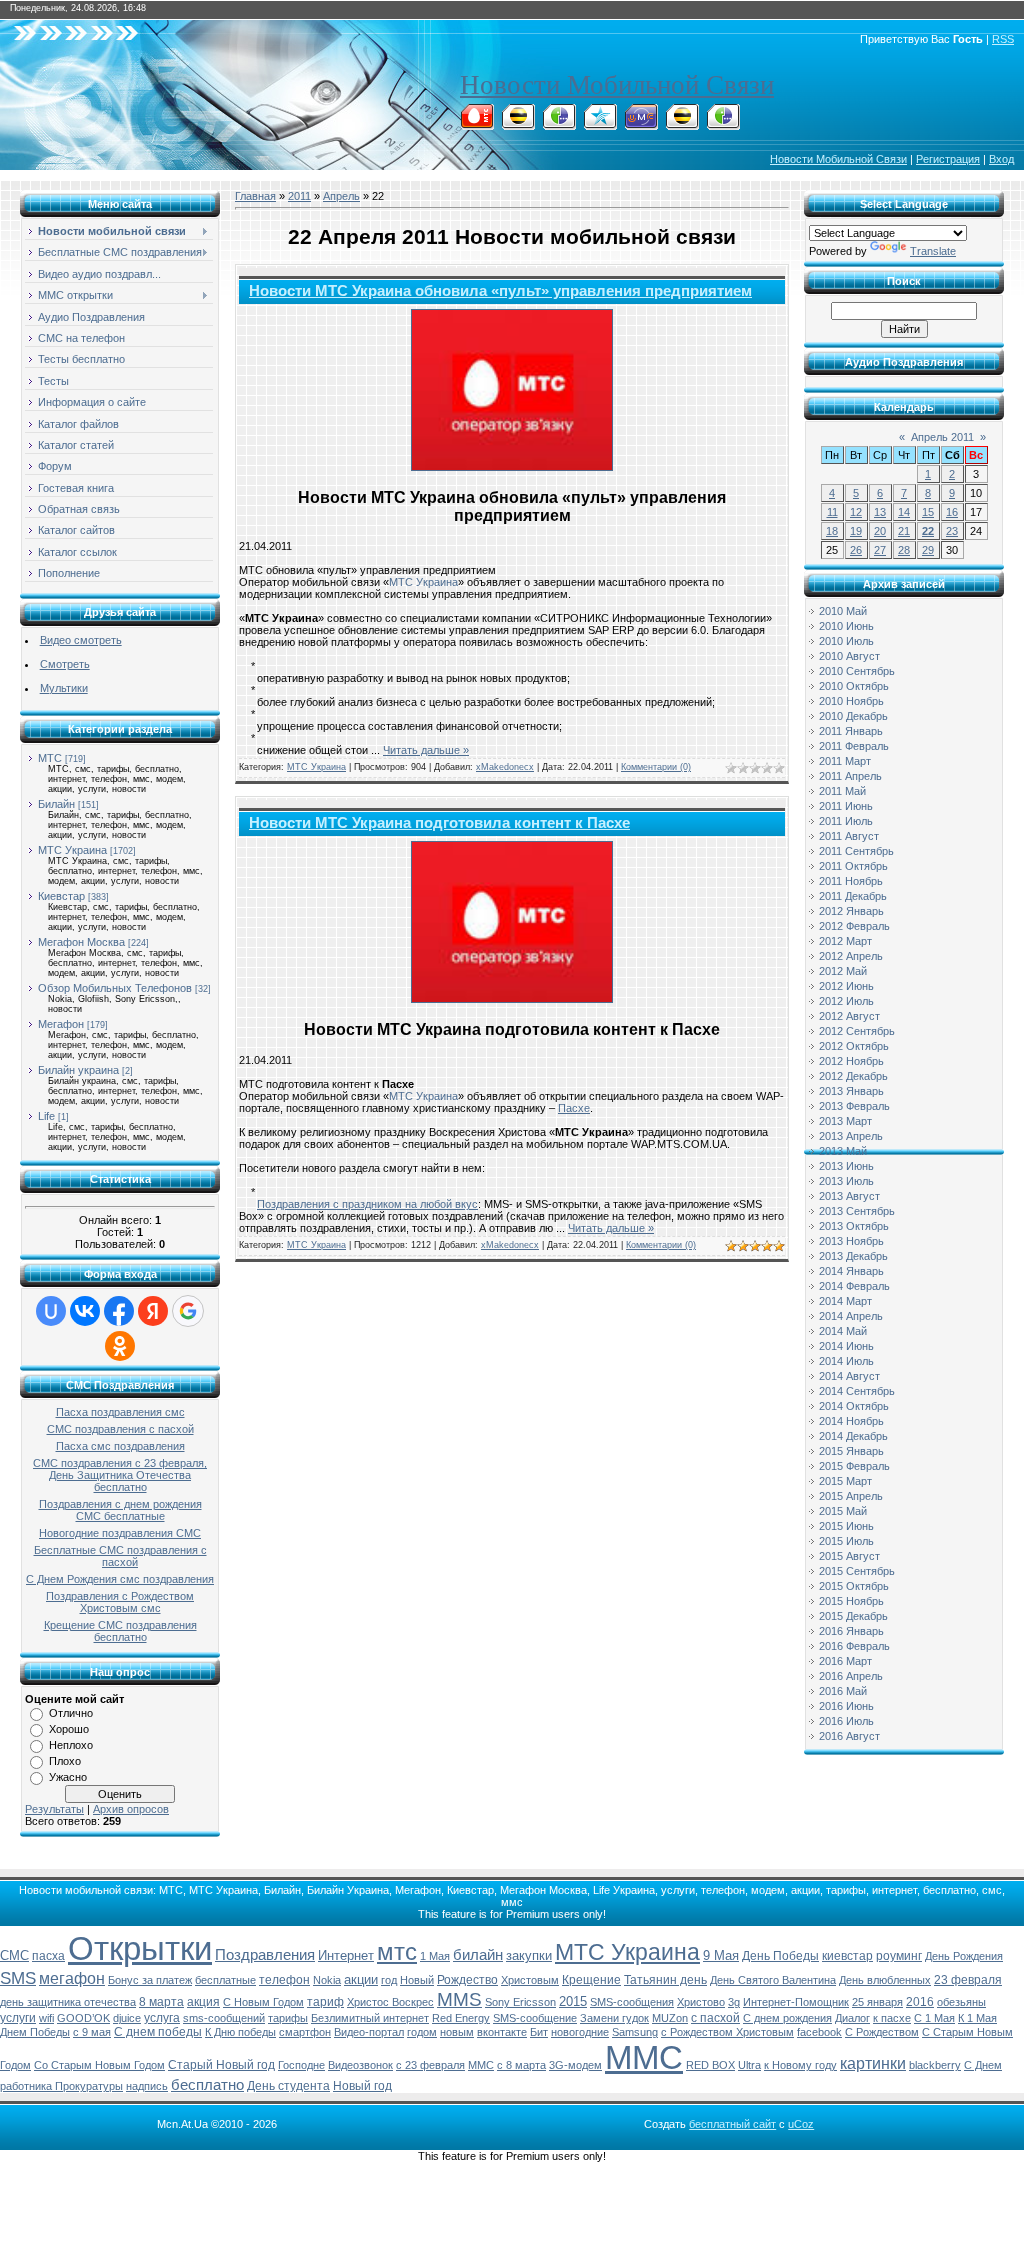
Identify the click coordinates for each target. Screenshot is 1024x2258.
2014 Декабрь (853, 1436)
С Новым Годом (263, 2002)
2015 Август (849, 1556)
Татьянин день (665, 1980)
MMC (481, 2065)
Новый (417, 1980)
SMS (18, 1978)
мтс (397, 1951)
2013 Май (843, 1151)
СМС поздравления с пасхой (120, 1429)
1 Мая (435, 1956)
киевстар (847, 1956)
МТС (50, 758)
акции (361, 1979)
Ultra (749, 2065)
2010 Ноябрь (851, 701)
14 (904, 512)
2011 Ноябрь (851, 881)
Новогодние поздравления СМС (120, 1533)
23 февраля (968, 1980)
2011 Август (849, 836)
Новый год (362, 2086)
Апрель (341, 196)
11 (832, 512)
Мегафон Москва (81, 942)
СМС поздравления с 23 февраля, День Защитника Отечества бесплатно (120, 1475)
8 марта (161, 2002)
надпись (147, 2086)
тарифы (288, 2018)
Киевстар (61, 896)
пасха (48, 1956)
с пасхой (715, 2018)
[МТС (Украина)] (641, 124)
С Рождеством (882, 2032)
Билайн (56, 804)
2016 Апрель (851, 1676)
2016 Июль (846, 1721)
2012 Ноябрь (851, 1061)
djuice (127, 2018)
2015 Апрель (851, 1496)
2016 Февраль (854, 1646)
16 (952, 512)
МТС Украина (72, 850)
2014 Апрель (851, 1316)
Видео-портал (369, 2032)
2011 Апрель (850, 776)
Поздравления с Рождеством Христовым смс (120, 1602)
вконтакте (502, 2032)
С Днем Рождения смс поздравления (120, 1579)
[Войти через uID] (51, 1311)
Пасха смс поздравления (120, 1446)
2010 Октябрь (854, 686)
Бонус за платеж (150, 1980)
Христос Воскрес (390, 2002)
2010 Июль (846, 641)
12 (856, 512)
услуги (18, 2018)
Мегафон (61, 1024)
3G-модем (575, 2065)
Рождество (467, 1980)
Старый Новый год (221, 2065)
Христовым (530, 1980)
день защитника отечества (68, 2002)
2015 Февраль (854, 1466)
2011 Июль (846, 821)
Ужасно (68, 1777)
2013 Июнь (846, 1166)
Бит (539, 2032)
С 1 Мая (934, 2018)
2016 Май (843, 1691)
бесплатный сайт (732, 2124)
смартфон (305, 2032)
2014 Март (845, 1301)
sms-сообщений (224, 2018)
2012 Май (843, 971)
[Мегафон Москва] (723, 124)
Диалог (852, 2018)
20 (880, 531)
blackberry (935, 2065)
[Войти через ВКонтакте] (85, 1311)
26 (856, 550)
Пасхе (574, 1108)
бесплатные (225, 1980)
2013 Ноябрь (851, 1241)
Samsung (635, 2032)
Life (46, 1116)
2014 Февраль (854, 1286)
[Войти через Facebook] (119, 1311)
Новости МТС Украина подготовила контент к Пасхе (439, 823)
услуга (162, 2018)
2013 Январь (851, 1091)
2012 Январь (851, 911)
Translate (933, 251)
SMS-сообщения (632, 2002)
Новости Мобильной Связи (617, 85)
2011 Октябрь (853, 866)
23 (952, 531)
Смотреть (65, 664)
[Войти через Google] (188, 1311)
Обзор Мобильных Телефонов (115, 988)
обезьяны (961, 2002)
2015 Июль (846, 1541)
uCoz (801, 2124)
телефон (284, 1980)
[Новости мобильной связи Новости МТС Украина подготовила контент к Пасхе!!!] (512, 922)
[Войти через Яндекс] (153, 1311)
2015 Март (845, 1481)
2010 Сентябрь (857, 671)
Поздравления (265, 1955)
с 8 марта (521, 2065)
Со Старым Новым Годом (99, 2065)
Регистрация (948, 159)
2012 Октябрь (854, 1046)
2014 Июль (846, 1361)
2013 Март (845, 1121)
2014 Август (849, 1376)
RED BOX (710, 2065)
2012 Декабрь (853, 1076)
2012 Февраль (854, 926)
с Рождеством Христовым (727, 2032)
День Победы (780, 1956)
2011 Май (842, 791)
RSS (1003, 39)
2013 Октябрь (854, 1226)
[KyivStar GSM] (600, 124)
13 (880, 512)
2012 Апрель (851, 956)
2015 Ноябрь (851, 1601)
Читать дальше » (426, 750)
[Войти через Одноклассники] (120, 1346)
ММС (644, 2057)
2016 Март (845, 1661)
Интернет (346, 1955)
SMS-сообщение (535, 2018)
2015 (573, 2001)
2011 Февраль (854, 746)
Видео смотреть (81, 640)
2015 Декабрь (853, 1616)
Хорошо (69, 1729)
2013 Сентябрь (857, 1211)
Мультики (64, 688)
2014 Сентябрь (857, 1391)
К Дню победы (240, 2032)
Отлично (71, 1713)
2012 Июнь (846, 986)
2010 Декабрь (853, 716)
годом (422, 2032)
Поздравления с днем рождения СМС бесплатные (120, 1510)
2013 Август (849, 1196)
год (389, 1980)
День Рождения (964, 1956)
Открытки (140, 1948)
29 (928, 550)
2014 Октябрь (854, 1406)
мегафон (72, 1978)
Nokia (327, 1980)
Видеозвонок (360, 2065)
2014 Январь (851, 1271)
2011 (299, 196)
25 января (877, 2002)
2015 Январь (851, 1451)
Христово (701, 2002)
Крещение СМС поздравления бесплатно (120, 1631)
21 (904, 531)
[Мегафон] (559, 124)
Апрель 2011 (942, 437)
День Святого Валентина (773, 1980)
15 (928, 512)
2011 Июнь (846, 806)
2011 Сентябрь (856, 851)
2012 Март (845, 941)
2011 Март (845, 761)
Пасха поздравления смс (120, 1412)
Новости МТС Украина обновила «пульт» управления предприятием (500, 291)
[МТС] (477, 124)
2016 (920, 2002)
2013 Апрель (851, 1136)
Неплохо (71, 1745)
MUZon (670, 2018)
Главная (255, 196)
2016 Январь (851, 1631)
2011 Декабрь (853, 896)
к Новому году (800, 2065)
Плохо (65, 1761)
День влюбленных (885, 1980)
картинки (873, 2063)
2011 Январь (851, 731)
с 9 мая (92, 2032)
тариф (325, 2002)
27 (880, 550)
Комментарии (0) (656, 767)
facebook (819, 2032)
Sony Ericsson (520, 2002)
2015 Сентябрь (857, 1571)
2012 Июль (846, 1001)
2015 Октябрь (854, 1586)
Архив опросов (131, 1809)
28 (904, 550)
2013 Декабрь (853, 1256)
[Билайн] (518, 124)
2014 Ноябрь (851, 1421)
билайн (478, 1955)
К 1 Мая (977, 2018)
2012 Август (849, 1016)
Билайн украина (78, 1070)
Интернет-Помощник (796, 2002)
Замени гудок (614, 2018)
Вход (1001, 159)
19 (856, 531)
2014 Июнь (846, 1346)
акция (203, 2002)
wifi (46, 2018)
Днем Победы (35, 2032)
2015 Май (843, 1511)
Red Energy (461, 2018)
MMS (459, 1999)
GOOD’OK (83, 2018)
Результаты (54, 1809)
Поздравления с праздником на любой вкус (367, 1204)
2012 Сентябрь (857, 1031)
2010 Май (843, 611)
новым (457, 2032)
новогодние (580, 2032)
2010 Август (849, 656)
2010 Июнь (846, 626)
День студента (288, 2086)
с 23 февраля (430, 2065)
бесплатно (207, 2085)
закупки (529, 1955)
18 (832, 531)
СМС (14, 1955)
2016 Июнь (846, 1706)
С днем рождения (787, 2018)
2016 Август (849, 1736)
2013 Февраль (854, 1106)
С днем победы (158, 2032)
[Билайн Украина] (682, 124)
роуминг (899, 1956)
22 (928, 531)
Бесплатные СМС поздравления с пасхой (120, 1556)
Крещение (591, 1980)
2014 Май (843, 1331)
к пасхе (892, 2018)
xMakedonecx (505, 767)
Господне (301, 2065)
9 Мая (721, 1955)
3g (734, 2002)
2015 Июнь (846, 1526)
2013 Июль (846, 1181)
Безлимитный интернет (370, 2018)
